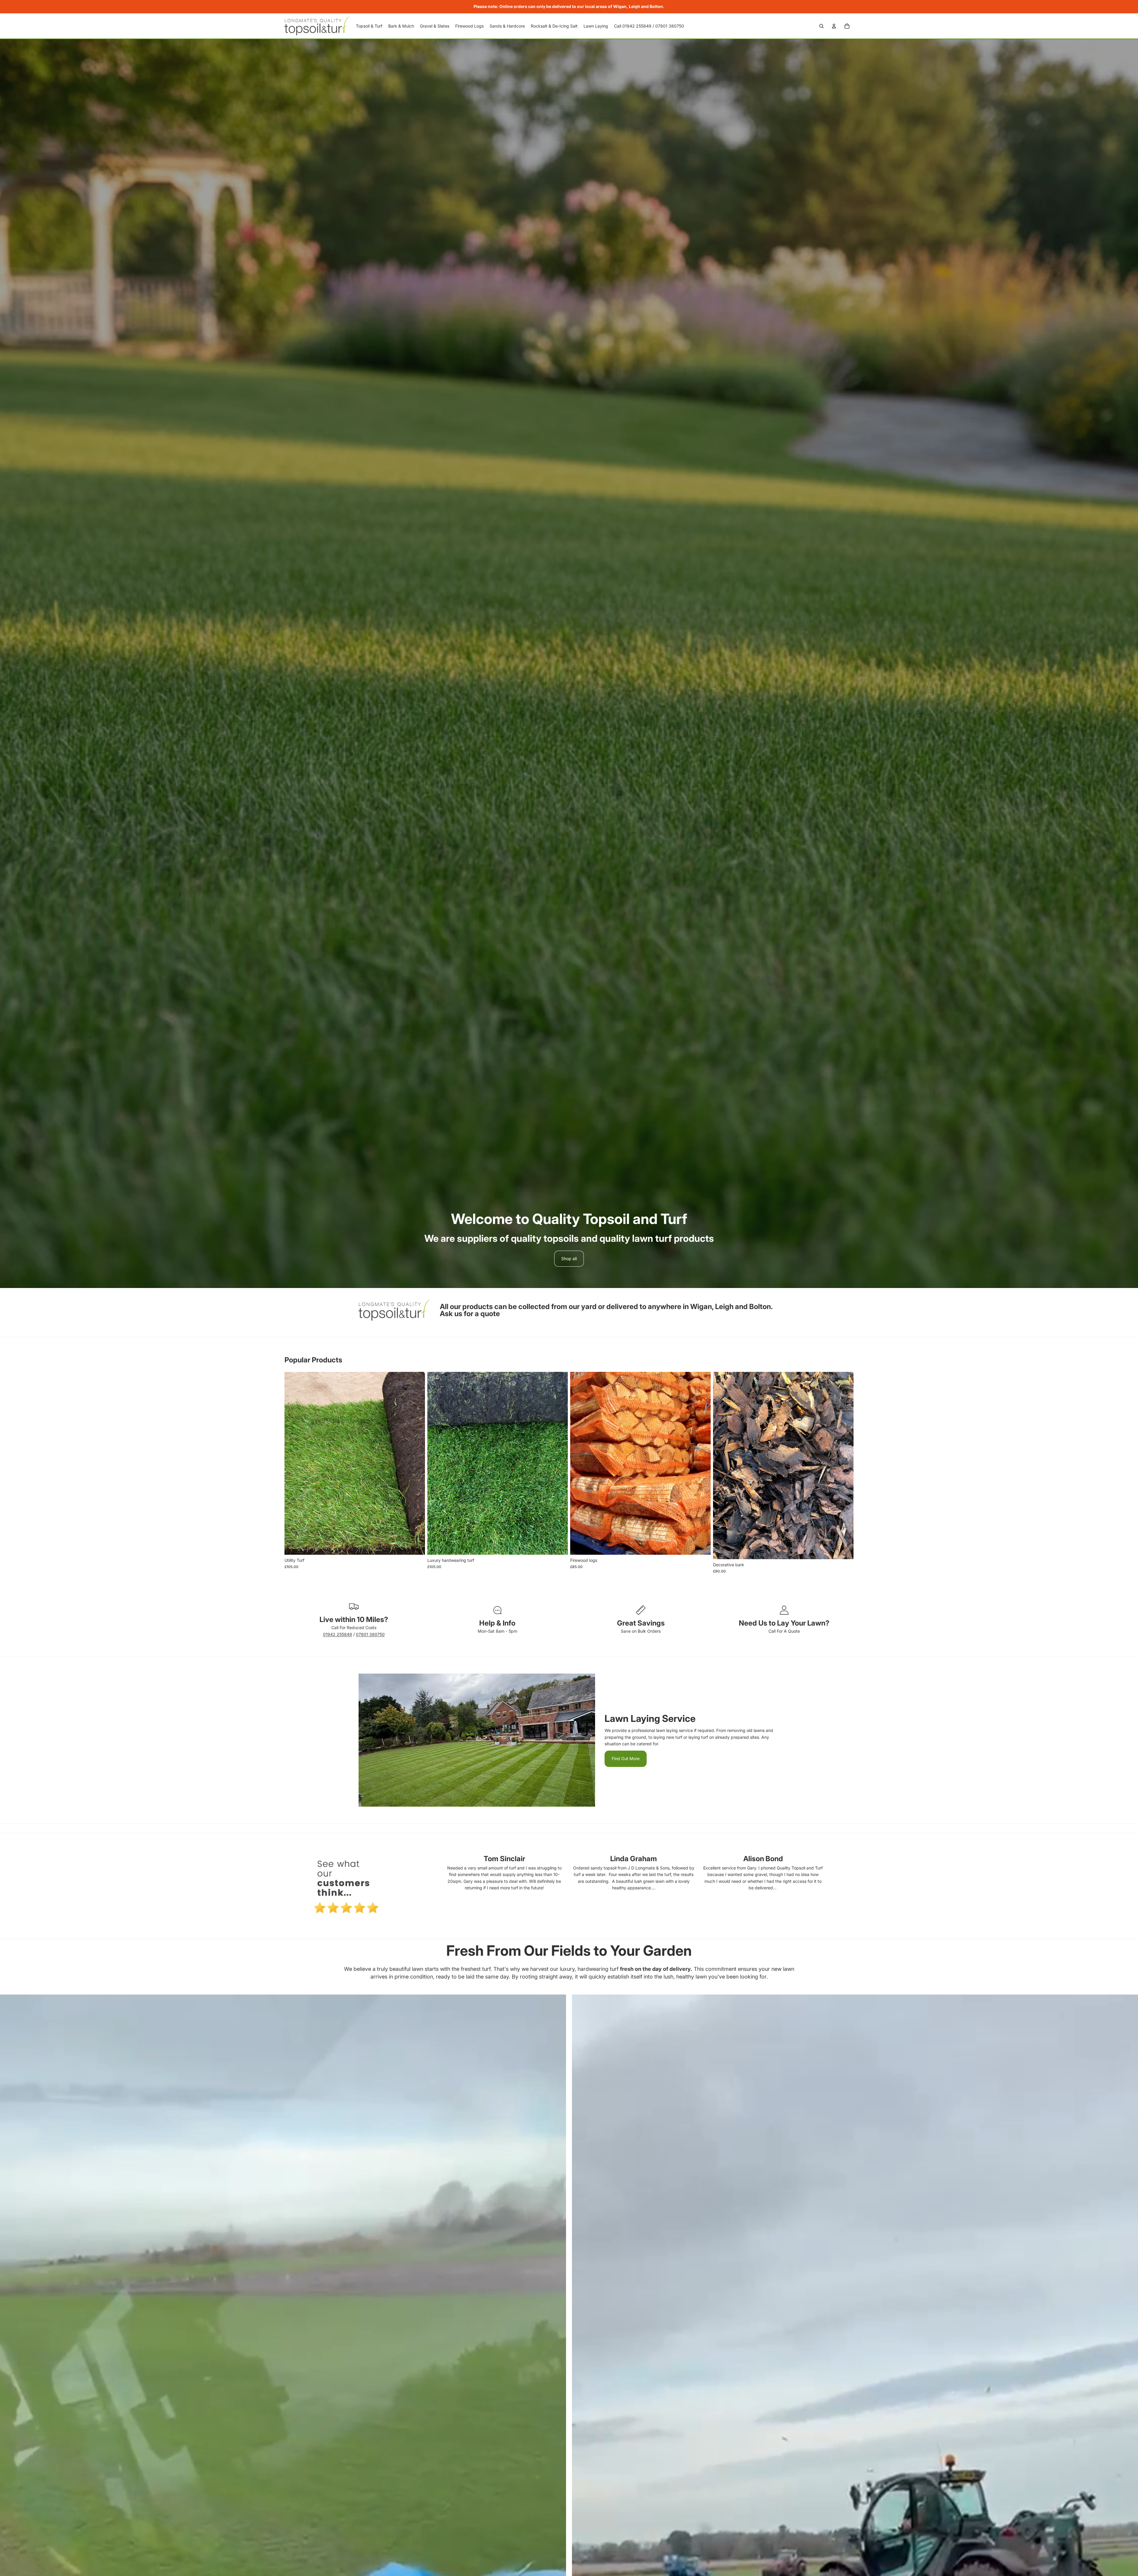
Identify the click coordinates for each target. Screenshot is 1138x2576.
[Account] (834, 26)
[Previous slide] (579, 1463)
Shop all (569, 1259)
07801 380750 (370, 1634)
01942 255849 (338, 1634)
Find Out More (626, 1758)
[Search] (821, 26)
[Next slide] (702, 1463)
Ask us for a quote (470, 1314)
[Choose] (416, 1546)
